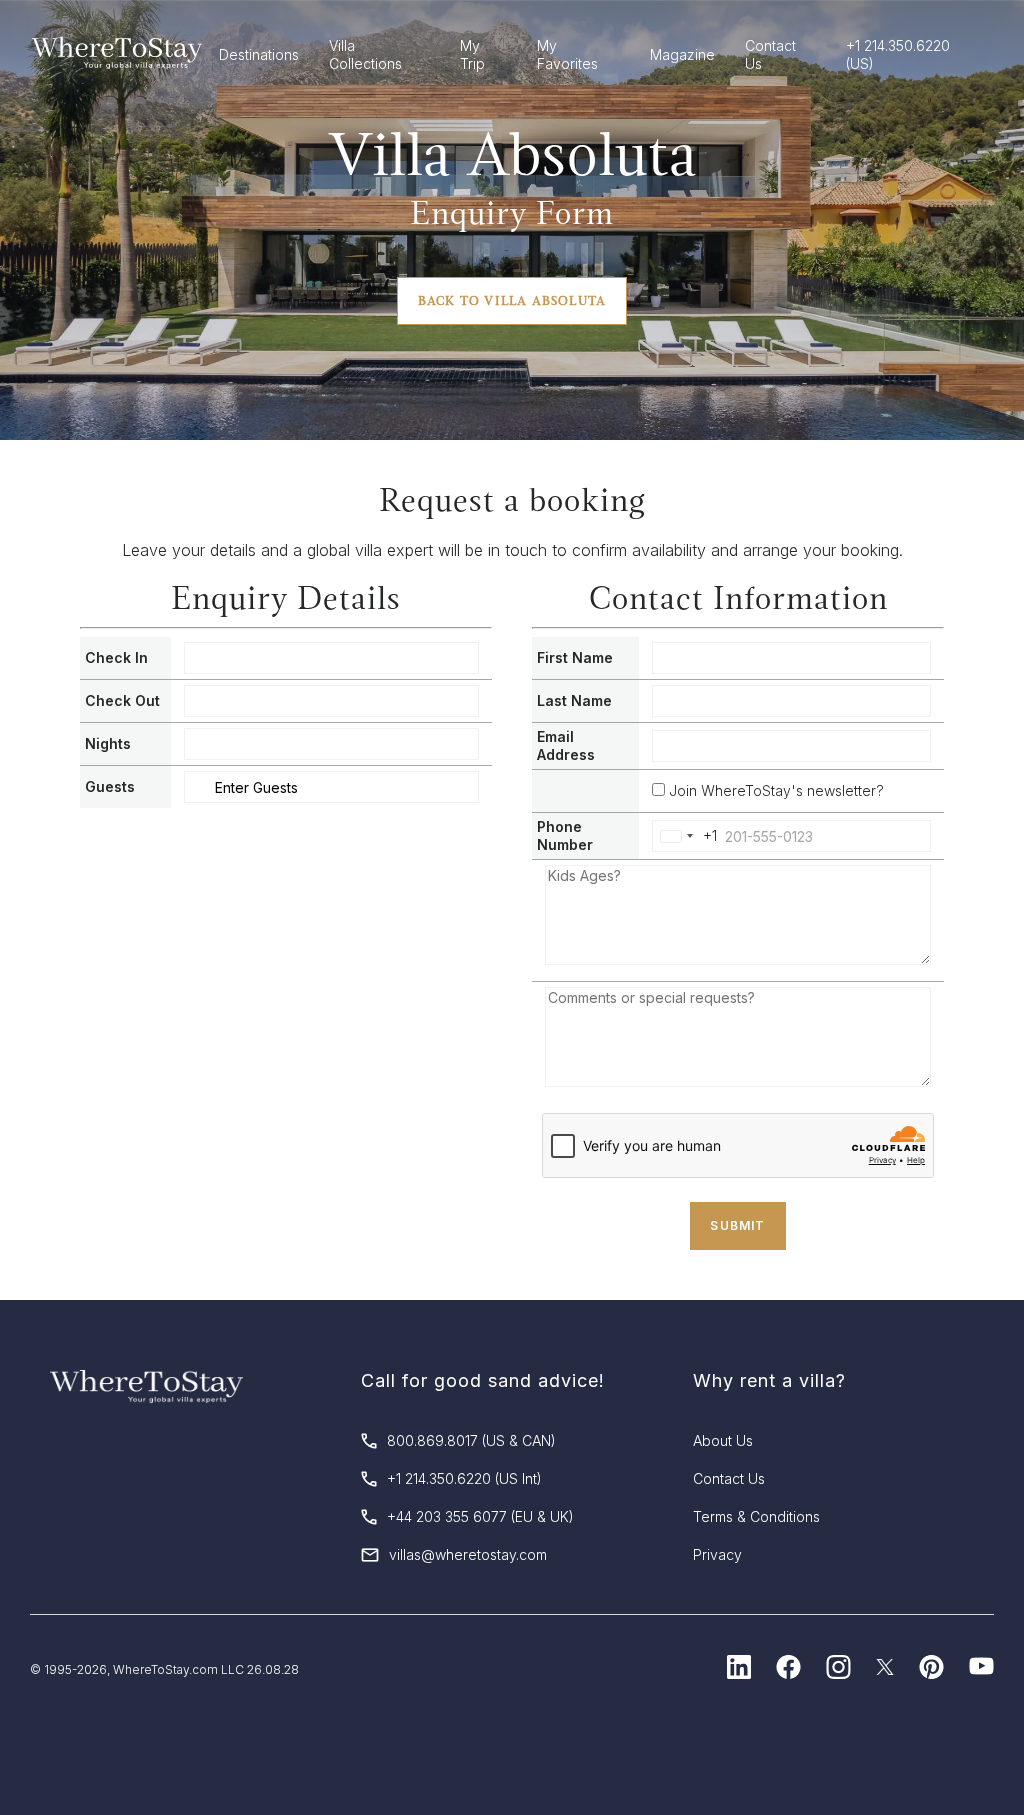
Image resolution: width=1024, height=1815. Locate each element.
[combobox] (685, 836)
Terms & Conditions (756, 1516)
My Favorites (567, 54)
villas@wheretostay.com (468, 1554)
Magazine (682, 54)
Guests (110, 786)
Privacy (717, 1554)
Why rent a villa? (769, 1380)
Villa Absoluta (512, 154)
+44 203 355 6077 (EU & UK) (480, 1516)
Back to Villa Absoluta (512, 301)
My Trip (472, 54)
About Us (723, 1440)
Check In (116, 657)
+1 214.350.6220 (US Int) (464, 1478)
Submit (737, 1225)
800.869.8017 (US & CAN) (471, 1440)
